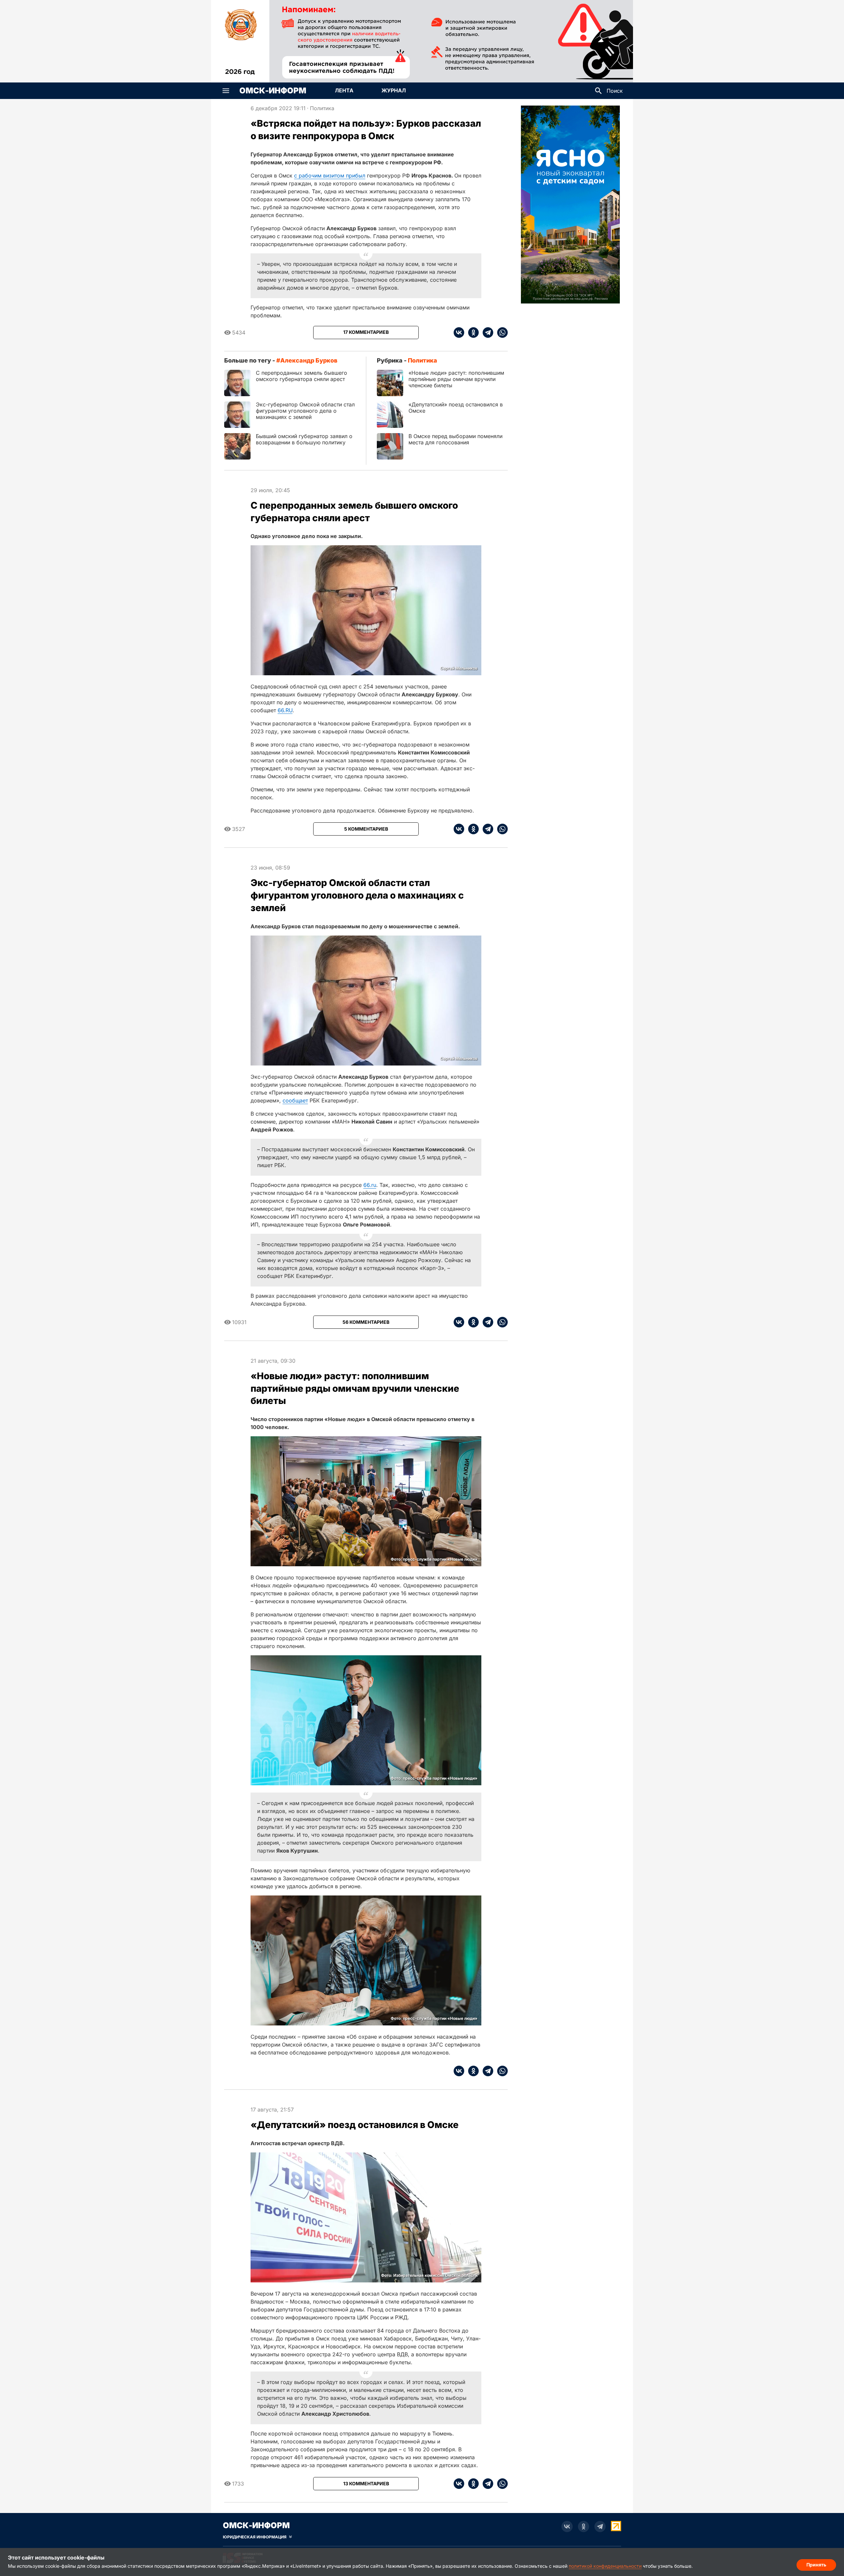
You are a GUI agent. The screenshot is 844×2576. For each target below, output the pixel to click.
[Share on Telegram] (486, 333)
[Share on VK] (459, 333)
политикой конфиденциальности (605, 2566)
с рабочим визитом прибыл (330, 175)
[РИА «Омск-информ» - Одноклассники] (584, 2527)
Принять (816, 2565)
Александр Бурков (309, 360)
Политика (322, 108)
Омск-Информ (273, 91)
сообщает (295, 1100)
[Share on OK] (471, 333)
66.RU (285, 710)
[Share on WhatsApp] (500, 333)
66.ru (370, 1185)
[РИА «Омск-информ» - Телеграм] (600, 2527)
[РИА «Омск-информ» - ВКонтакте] (567, 2527)
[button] (226, 91)
